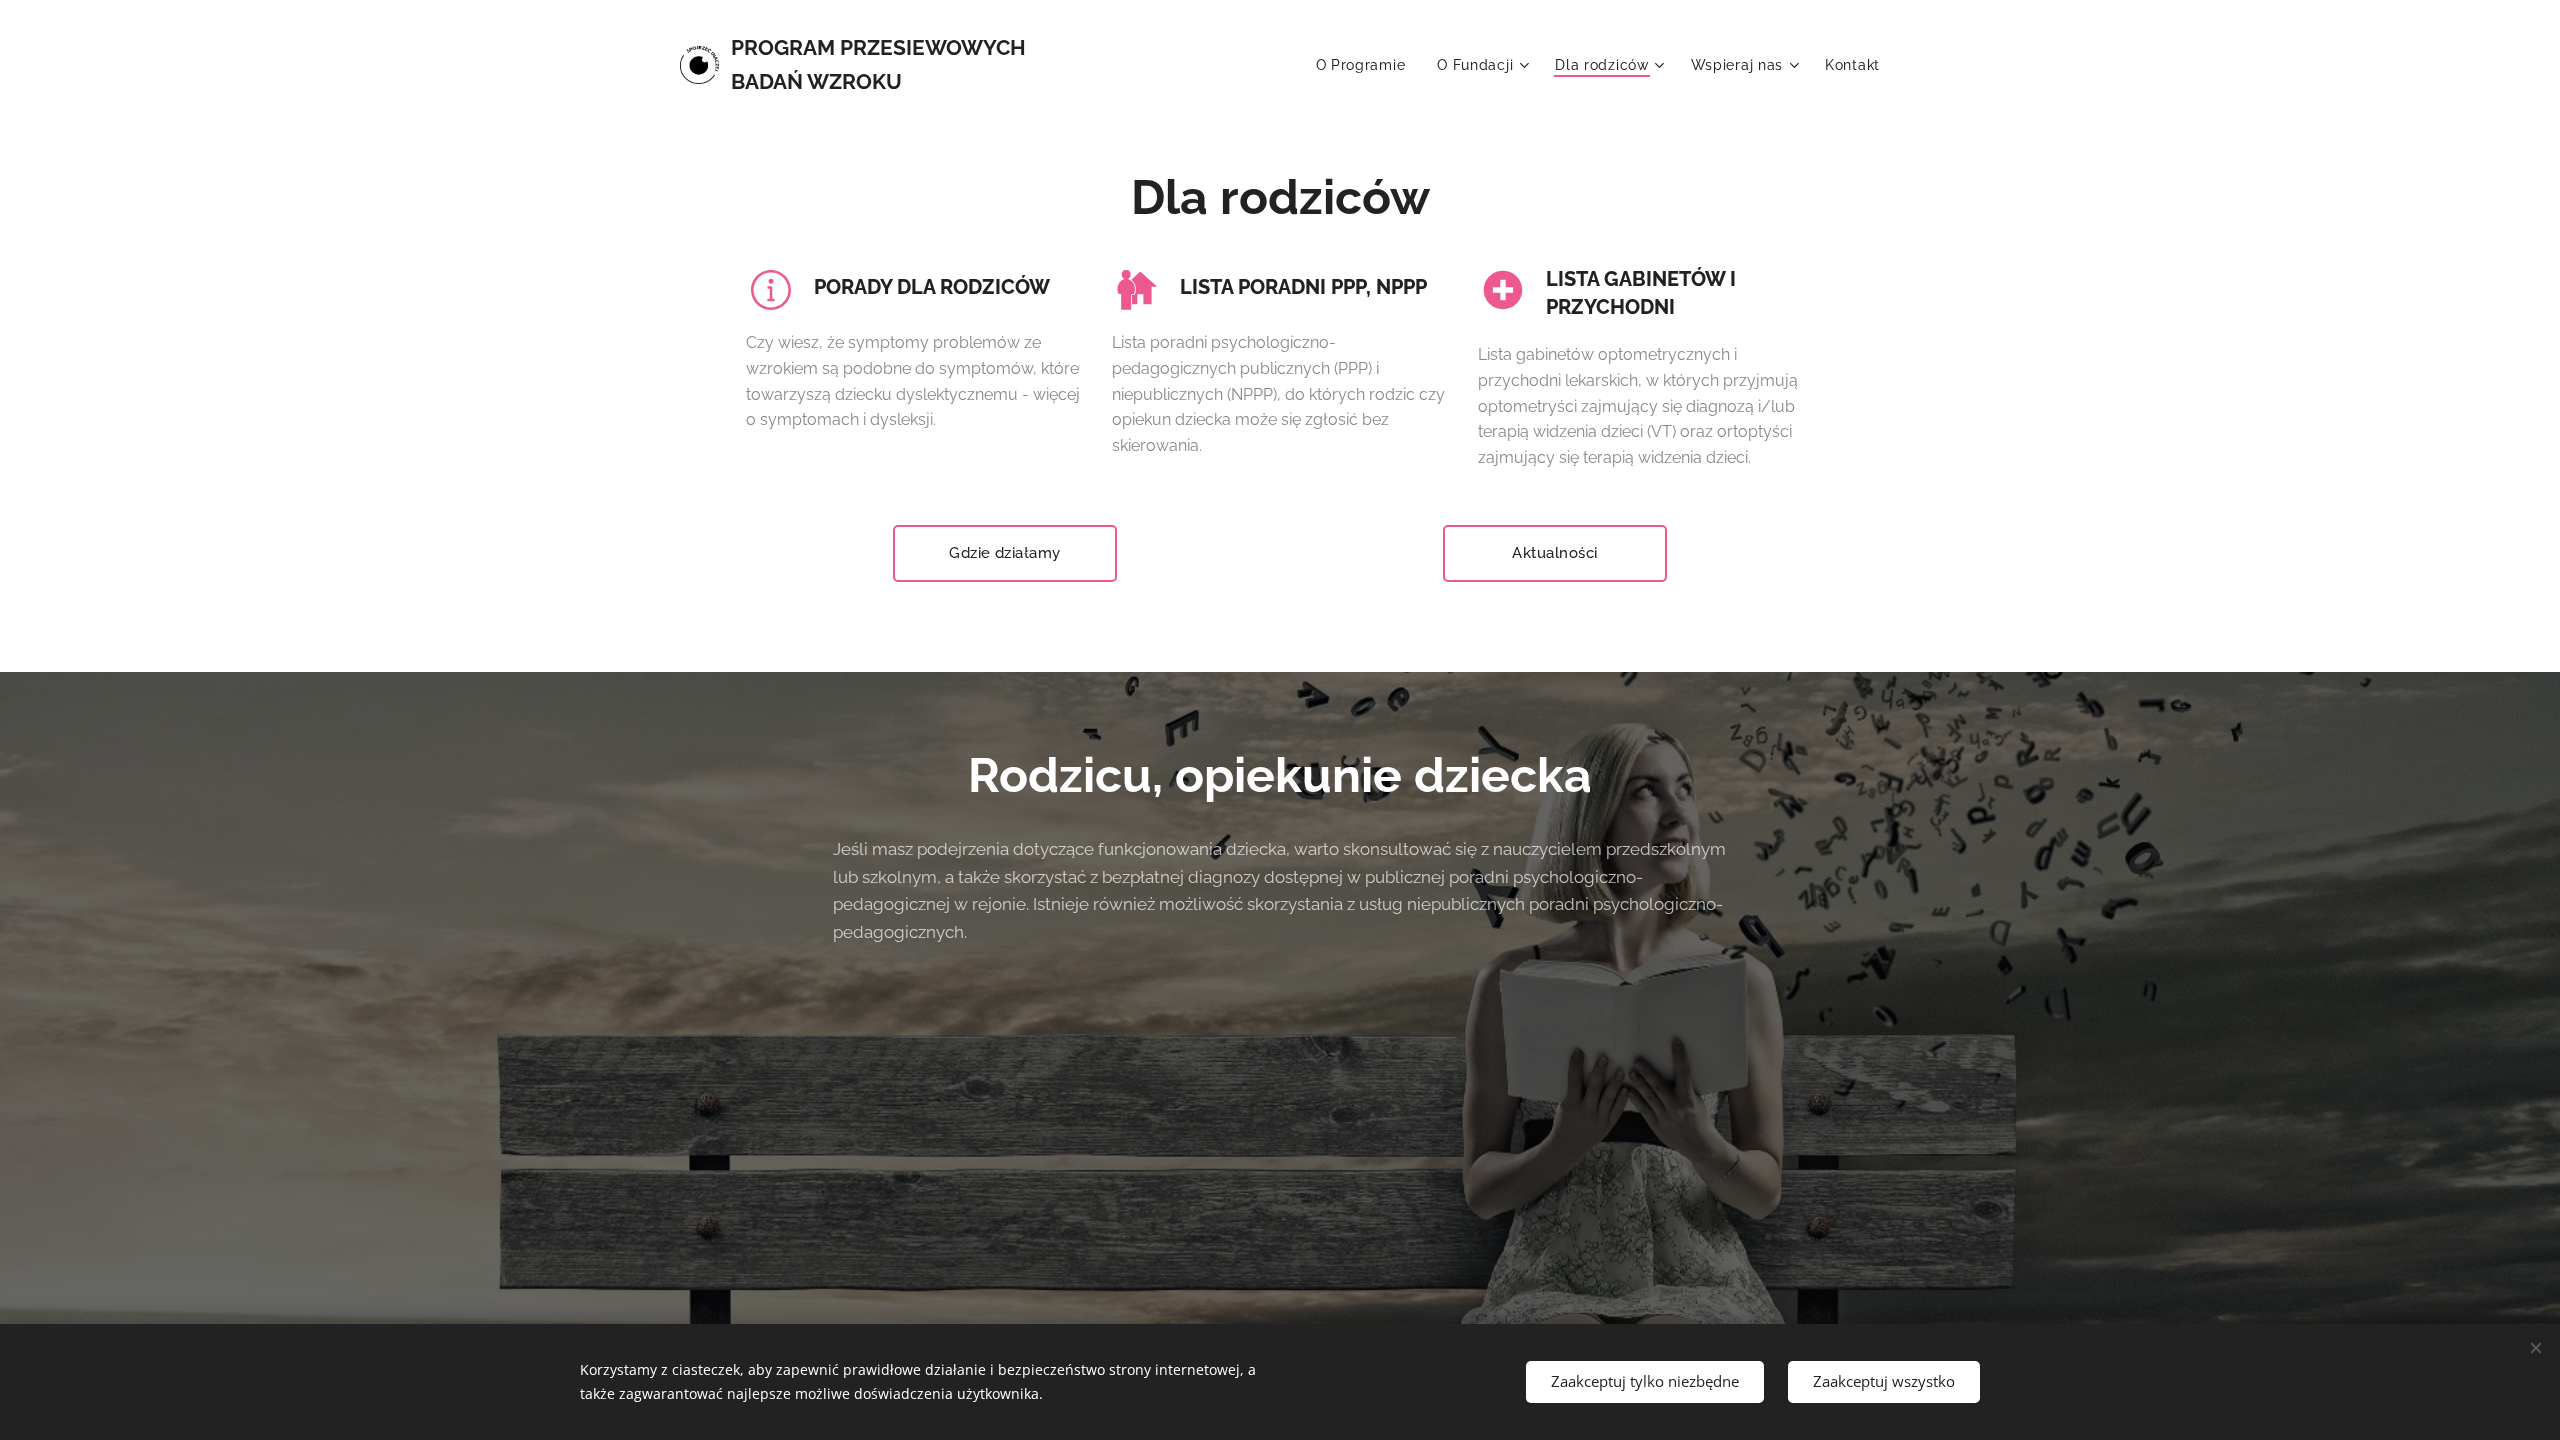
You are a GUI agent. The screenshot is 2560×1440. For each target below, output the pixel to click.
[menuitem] (1366, 65)
